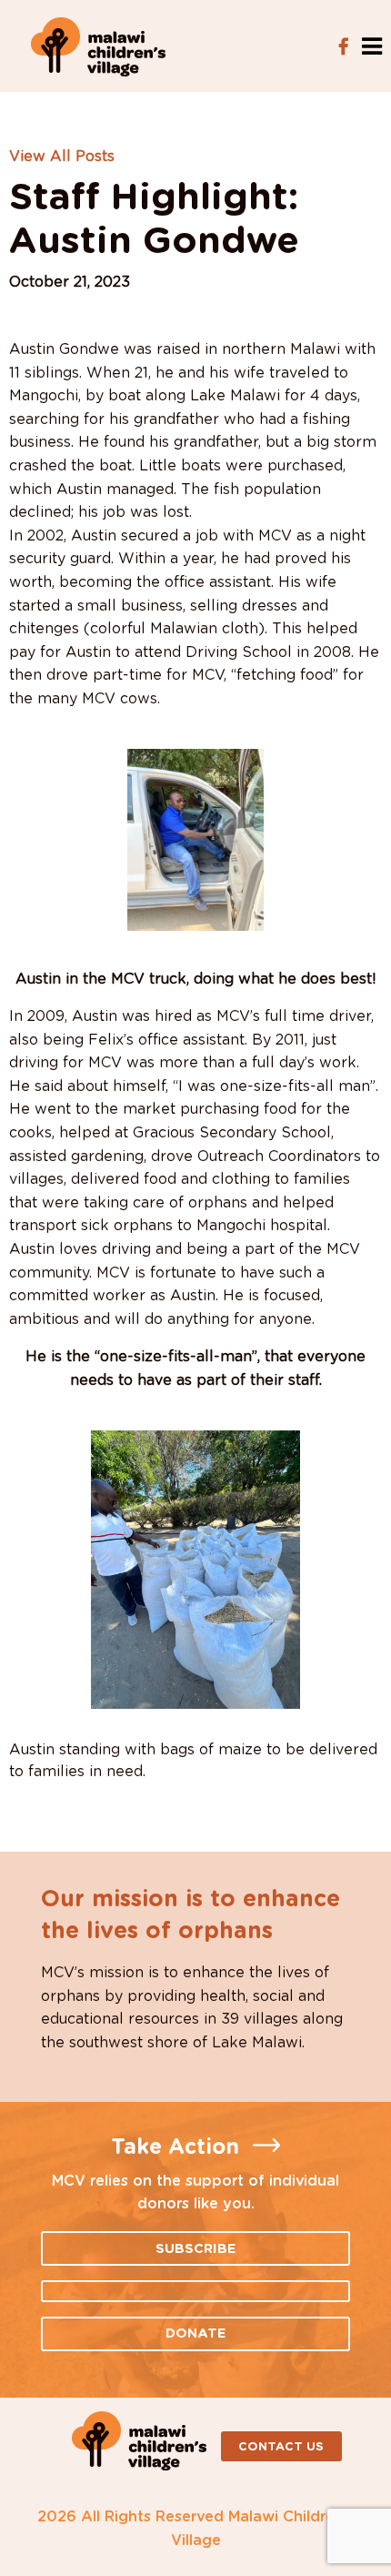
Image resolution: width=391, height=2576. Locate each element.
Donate (196, 2334)
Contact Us (281, 2447)
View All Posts (62, 157)
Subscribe (196, 2249)
